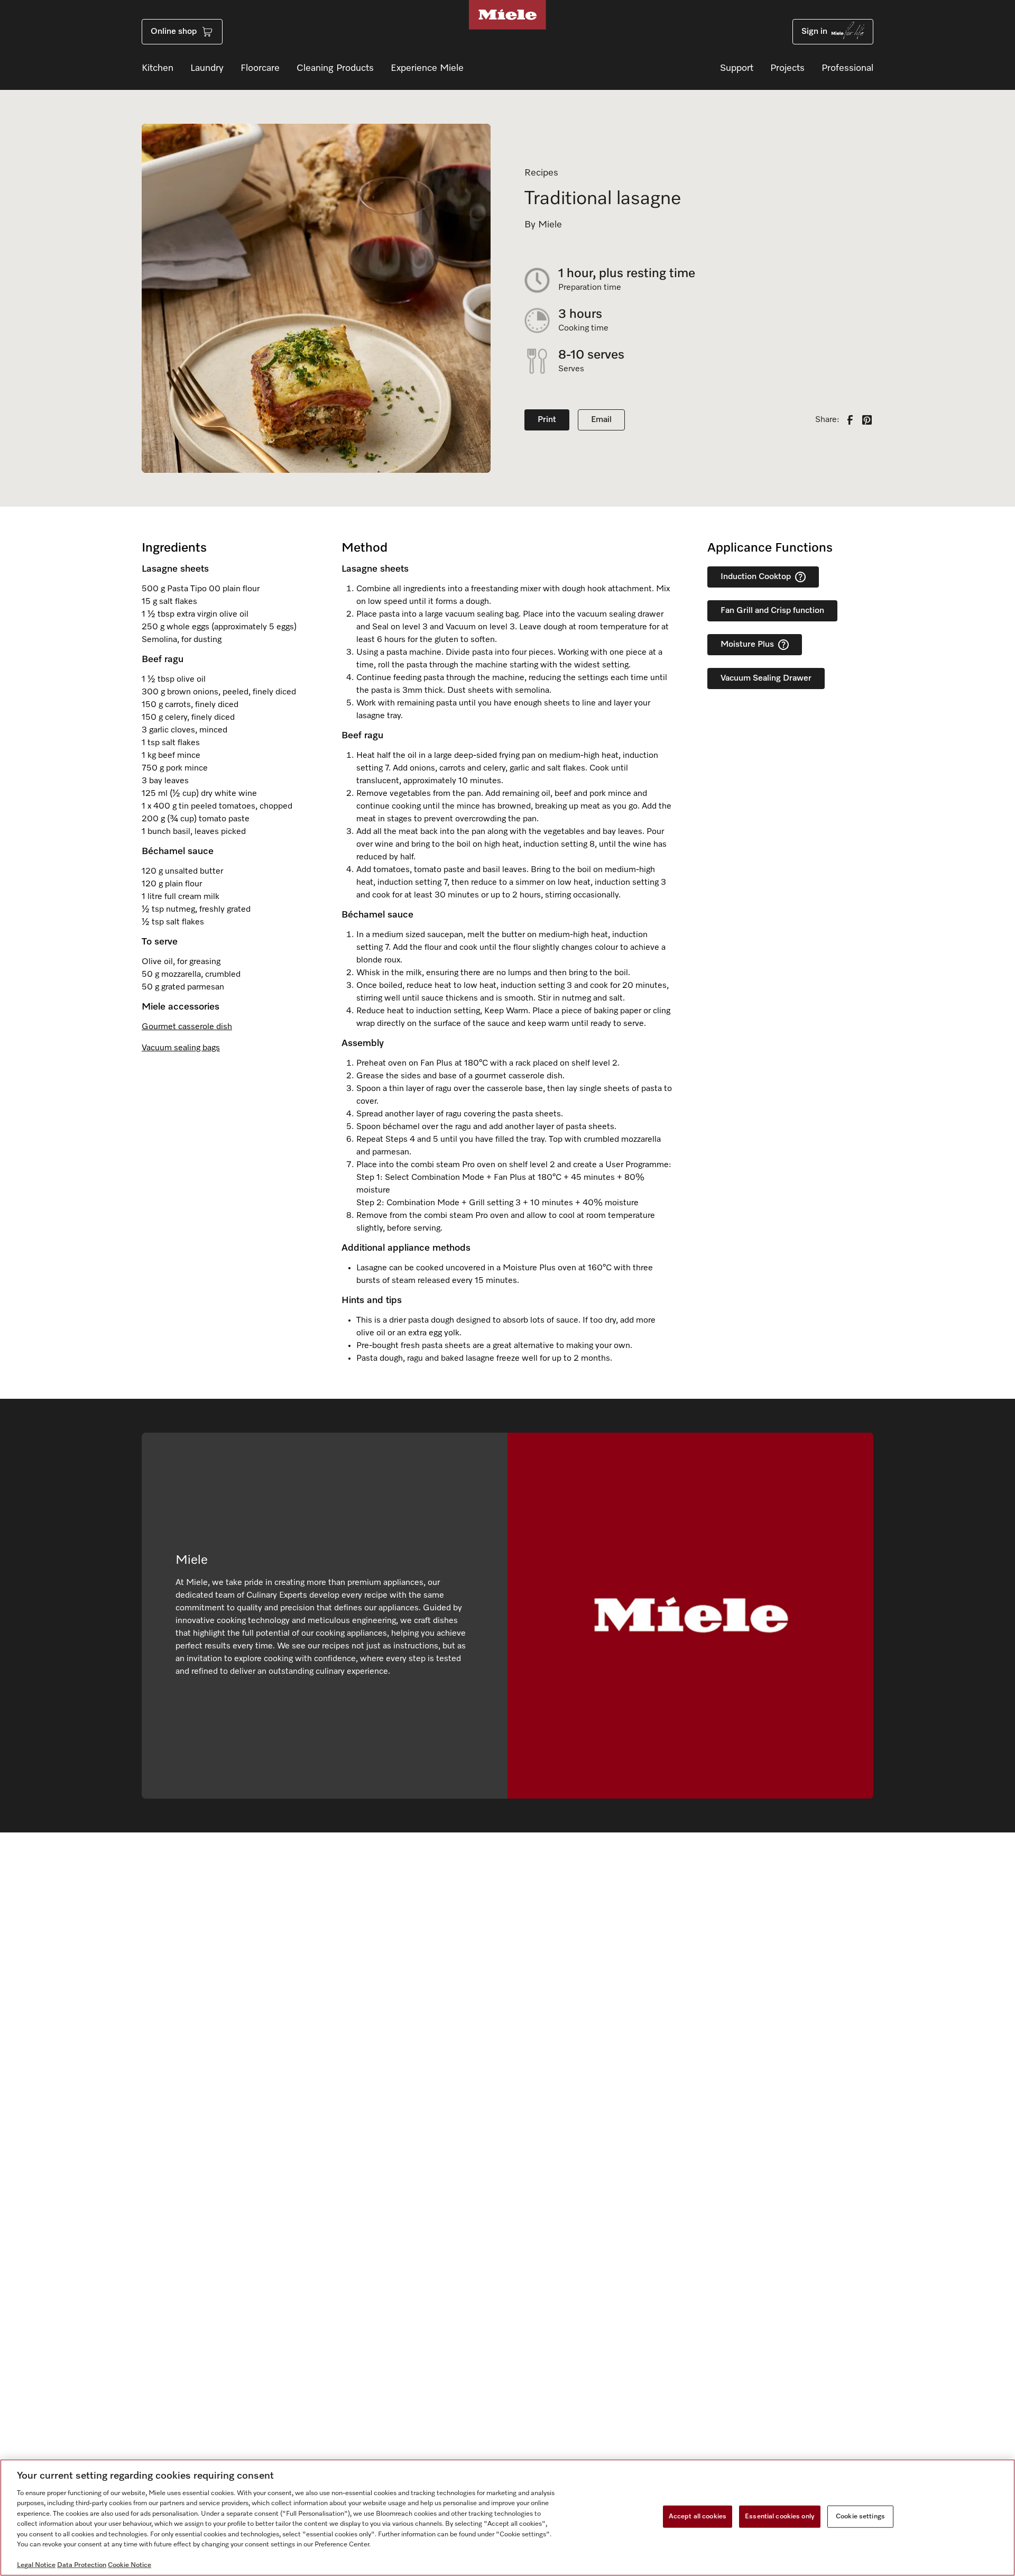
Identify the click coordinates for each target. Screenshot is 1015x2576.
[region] (508, 2518)
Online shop (174, 32)
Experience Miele (427, 68)
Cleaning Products (335, 68)
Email (601, 420)
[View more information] (800, 577)
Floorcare (260, 68)
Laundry (207, 68)
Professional (847, 68)
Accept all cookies (698, 2517)
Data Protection (82, 2565)
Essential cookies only (780, 2517)
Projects (787, 68)
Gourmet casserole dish (187, 1027)
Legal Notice (36, 2565)
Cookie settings (860, 2517)
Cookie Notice (130, 2565)
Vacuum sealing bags (181, 1048)
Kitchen (158, 68)
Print (547, 420)
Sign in (814, 32)
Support (737, 68)
